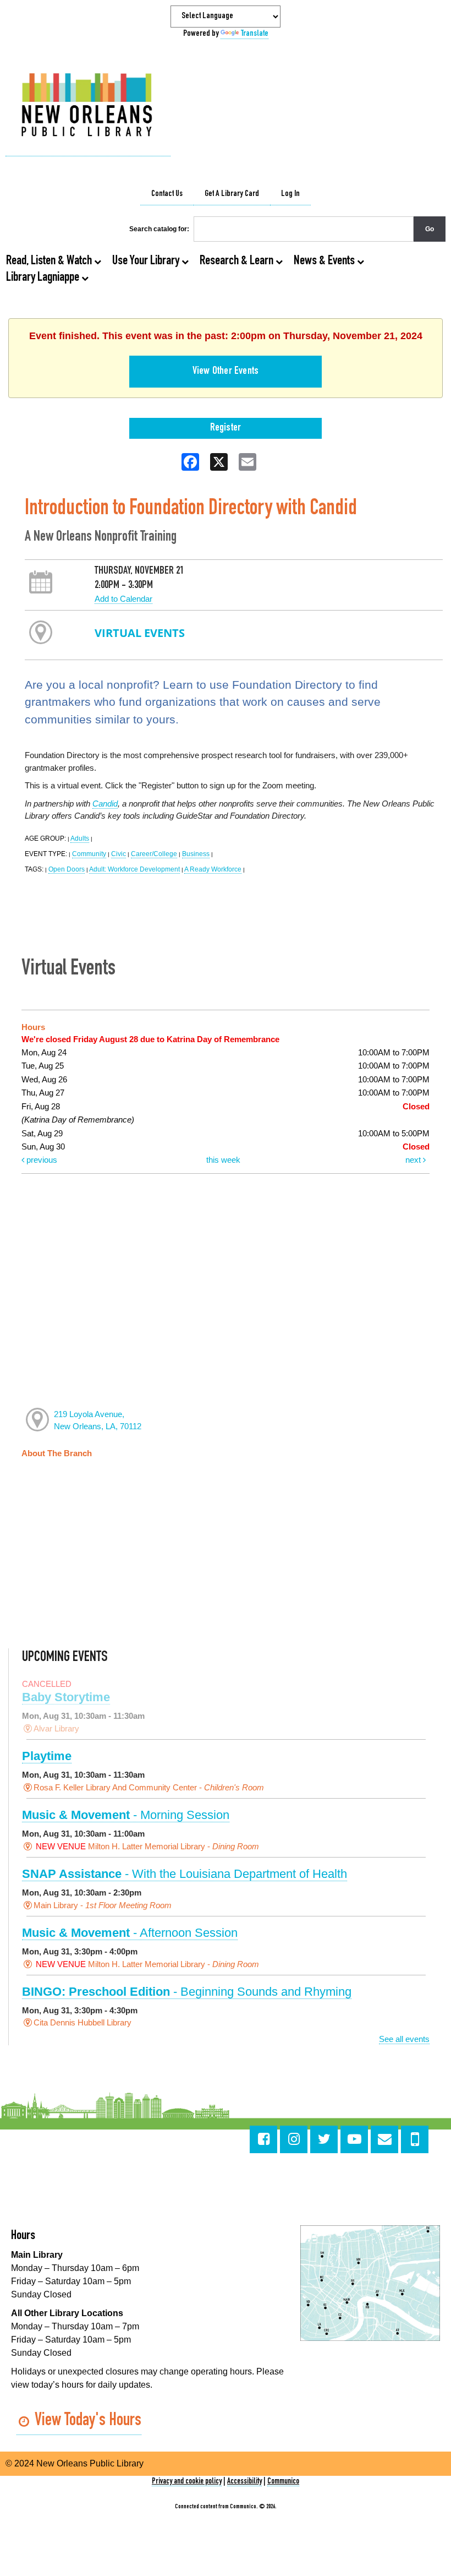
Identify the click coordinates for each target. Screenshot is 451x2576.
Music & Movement (126, 1815)
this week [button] (223, 1160)
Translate (255, 34)
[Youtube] (354, 2139)
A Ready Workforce (213, 869)
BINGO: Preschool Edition (187, 1992)
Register (226, 428)
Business (196, 854)
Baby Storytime (66, 1697)
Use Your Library (147, 262)
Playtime (47, 1756)
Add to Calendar (123, 599)
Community (89, 854)
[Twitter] (324, 2139)
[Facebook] (263, 2139)
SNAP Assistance (185, 1874)
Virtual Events (140, 633)
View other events (226, 372)
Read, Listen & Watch (50, 262)
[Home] (88, 106)
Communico (283, 2482)
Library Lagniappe (44, 278)
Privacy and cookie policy (187, 2482)
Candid (105, 804)
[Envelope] (384, 2139)
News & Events (325, 262)
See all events (404, 2039)
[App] (415, 2139)
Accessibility (244, 2482)
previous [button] (41, 1160)
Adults (80, 838)
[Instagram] (294, 2139)
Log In (290, 194)
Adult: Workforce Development (134, 869)
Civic (119, 854)
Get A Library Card (232, 194)
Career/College (154, 854)
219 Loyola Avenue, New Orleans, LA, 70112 (98, 1420)
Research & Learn (238, 262)
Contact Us (167, 194)
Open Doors (67, 869)
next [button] (414, 1160)
